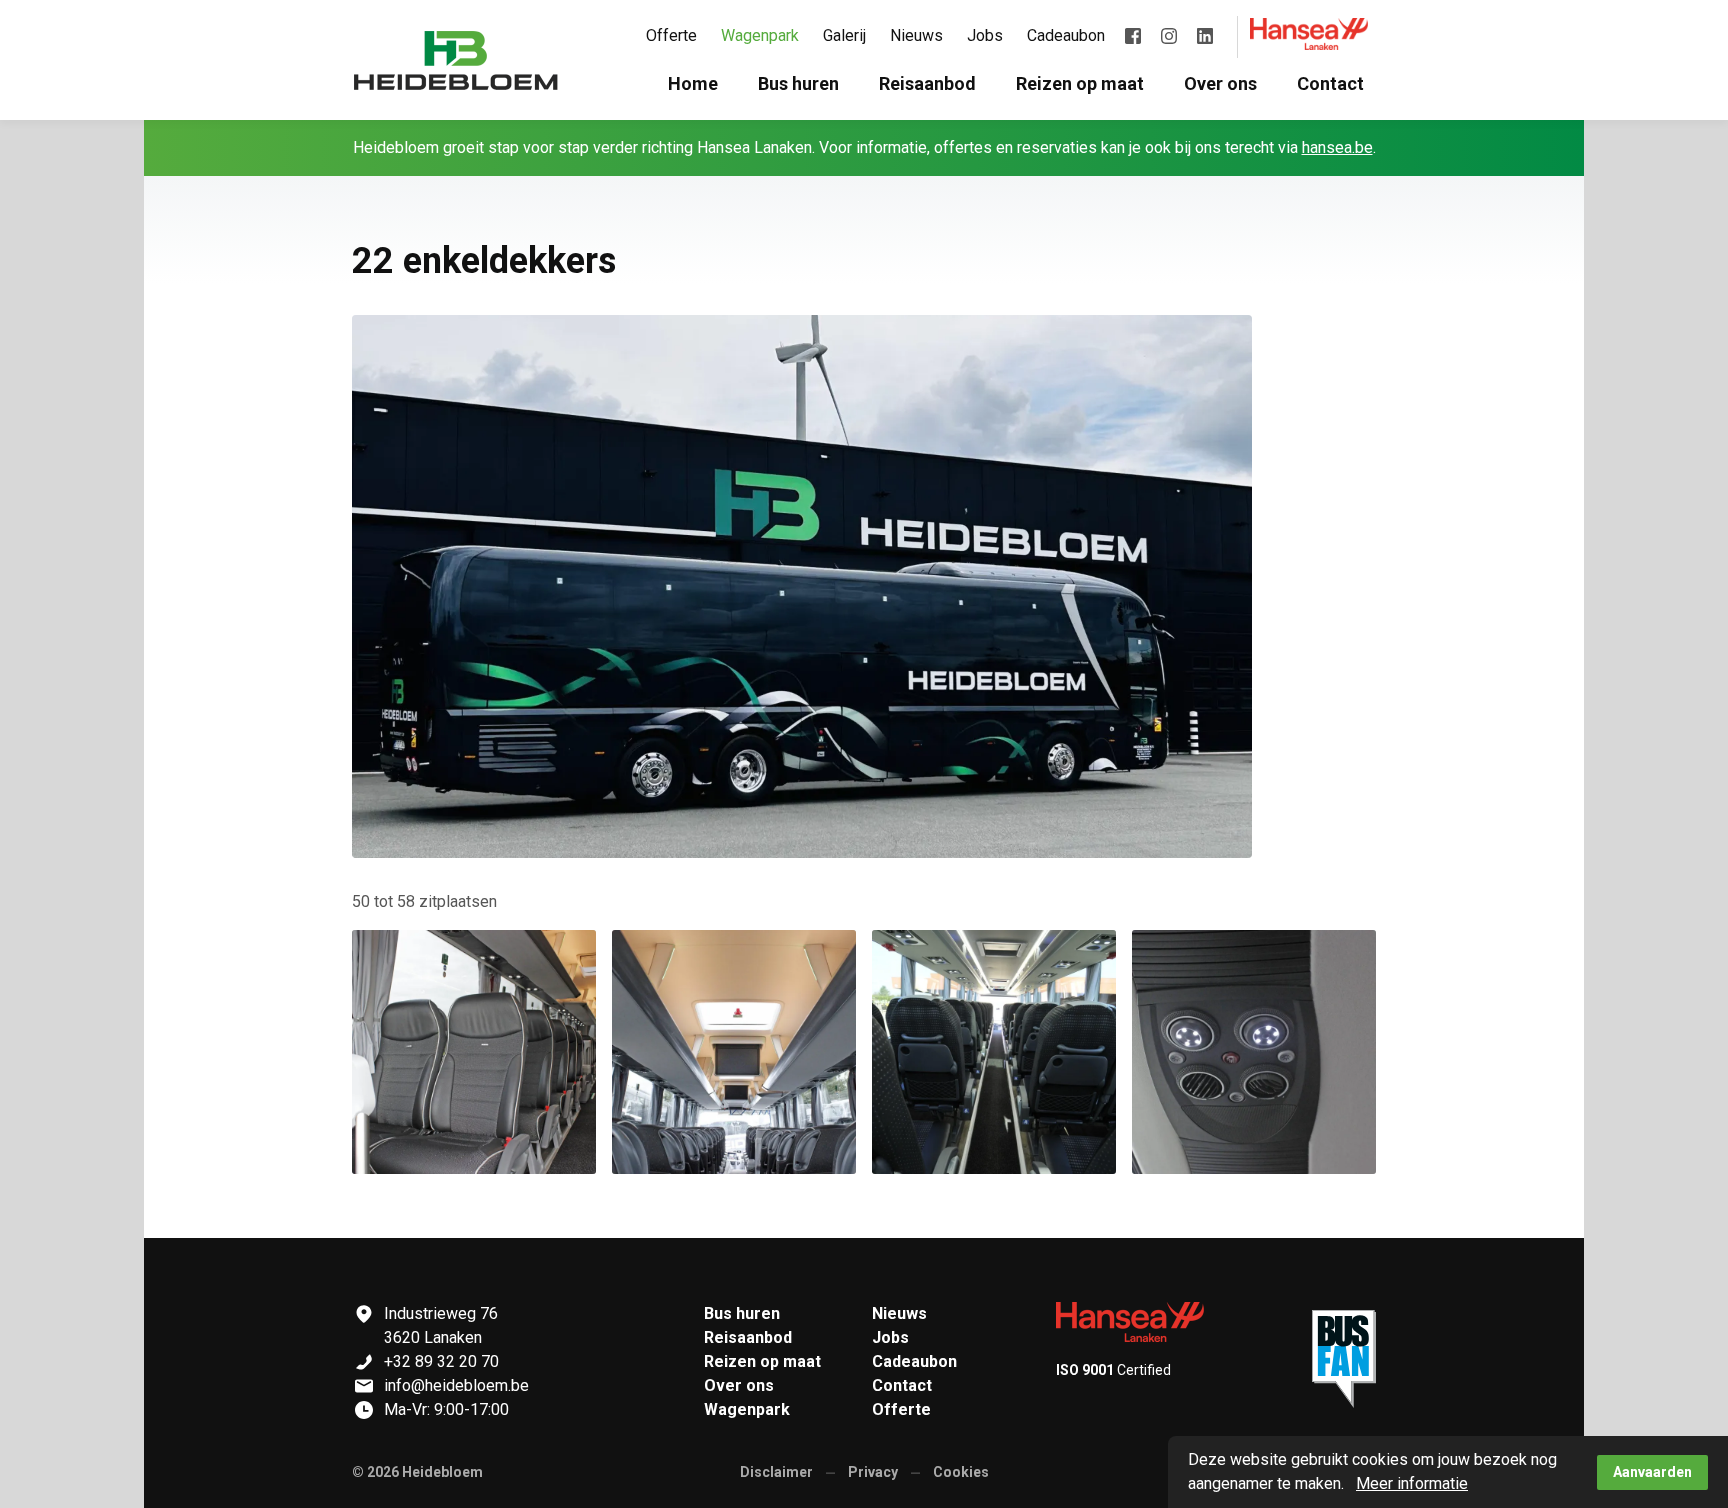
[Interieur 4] (1254, 1052)
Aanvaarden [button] (1652, 1472)
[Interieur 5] (734, 1052)
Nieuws (899, 1313)
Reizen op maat (762, 1361)
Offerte (901, 1409)
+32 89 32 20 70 (441, 1361)
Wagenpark (747, 1409)
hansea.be (1337, 147)
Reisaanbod (748, 1337)
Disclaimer (776, 1472)
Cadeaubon (914, 1361)
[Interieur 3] (474, 1052)
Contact (902, 1385)
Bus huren (742, 1313)
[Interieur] (994, 1052)
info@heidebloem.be (456, 1385)
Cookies (961, 1472)
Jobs (890, 1337)
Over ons (739, 1385)
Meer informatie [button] (1412, 1483)
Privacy (873, 1472)
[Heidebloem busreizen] (456, 60)
